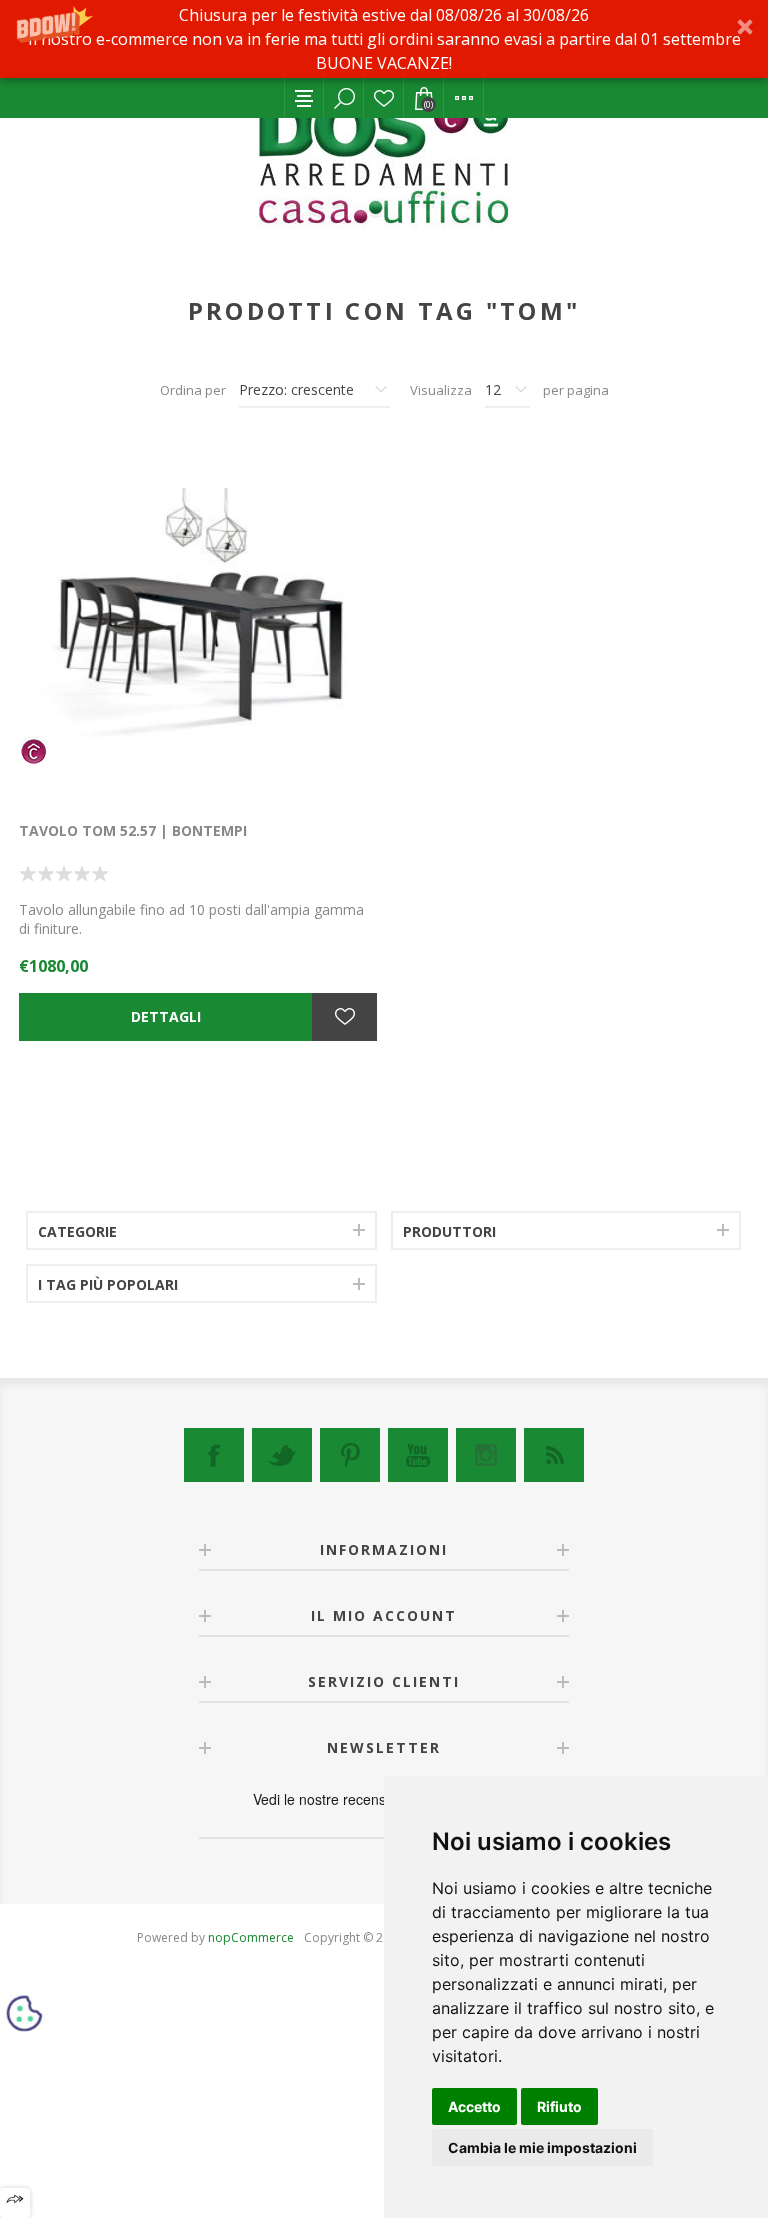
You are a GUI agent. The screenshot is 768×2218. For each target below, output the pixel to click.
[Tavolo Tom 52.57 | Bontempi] (198, 622)
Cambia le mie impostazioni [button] (542, 2147)
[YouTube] (418, 1455)
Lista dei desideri (384, 98)
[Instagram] (486, 1455)
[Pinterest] (350, 1455)
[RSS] (554, 1455)
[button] (384, 39)
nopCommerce (251, 1937)
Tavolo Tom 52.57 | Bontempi (133, 830)
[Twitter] (282, 1455)
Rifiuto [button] (559, 2106)
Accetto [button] (474, 2106)
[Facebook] (214, 1455)
